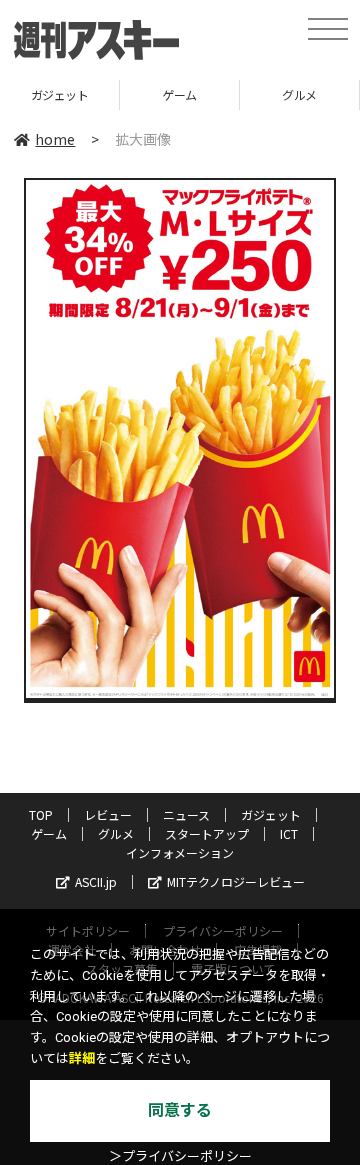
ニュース (186, 814)
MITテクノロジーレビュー (236, 881)
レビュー (108, 814)
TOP (41, 814)
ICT (289, 833)
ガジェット (60, 94)
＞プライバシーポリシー (180, 1156)
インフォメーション (180, 852)
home (55, 139)
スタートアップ (207, 833)
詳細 (82, 1058)
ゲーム (179, 94)
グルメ (299, 94)
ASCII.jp (96, 881)
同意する (180, 1110)
